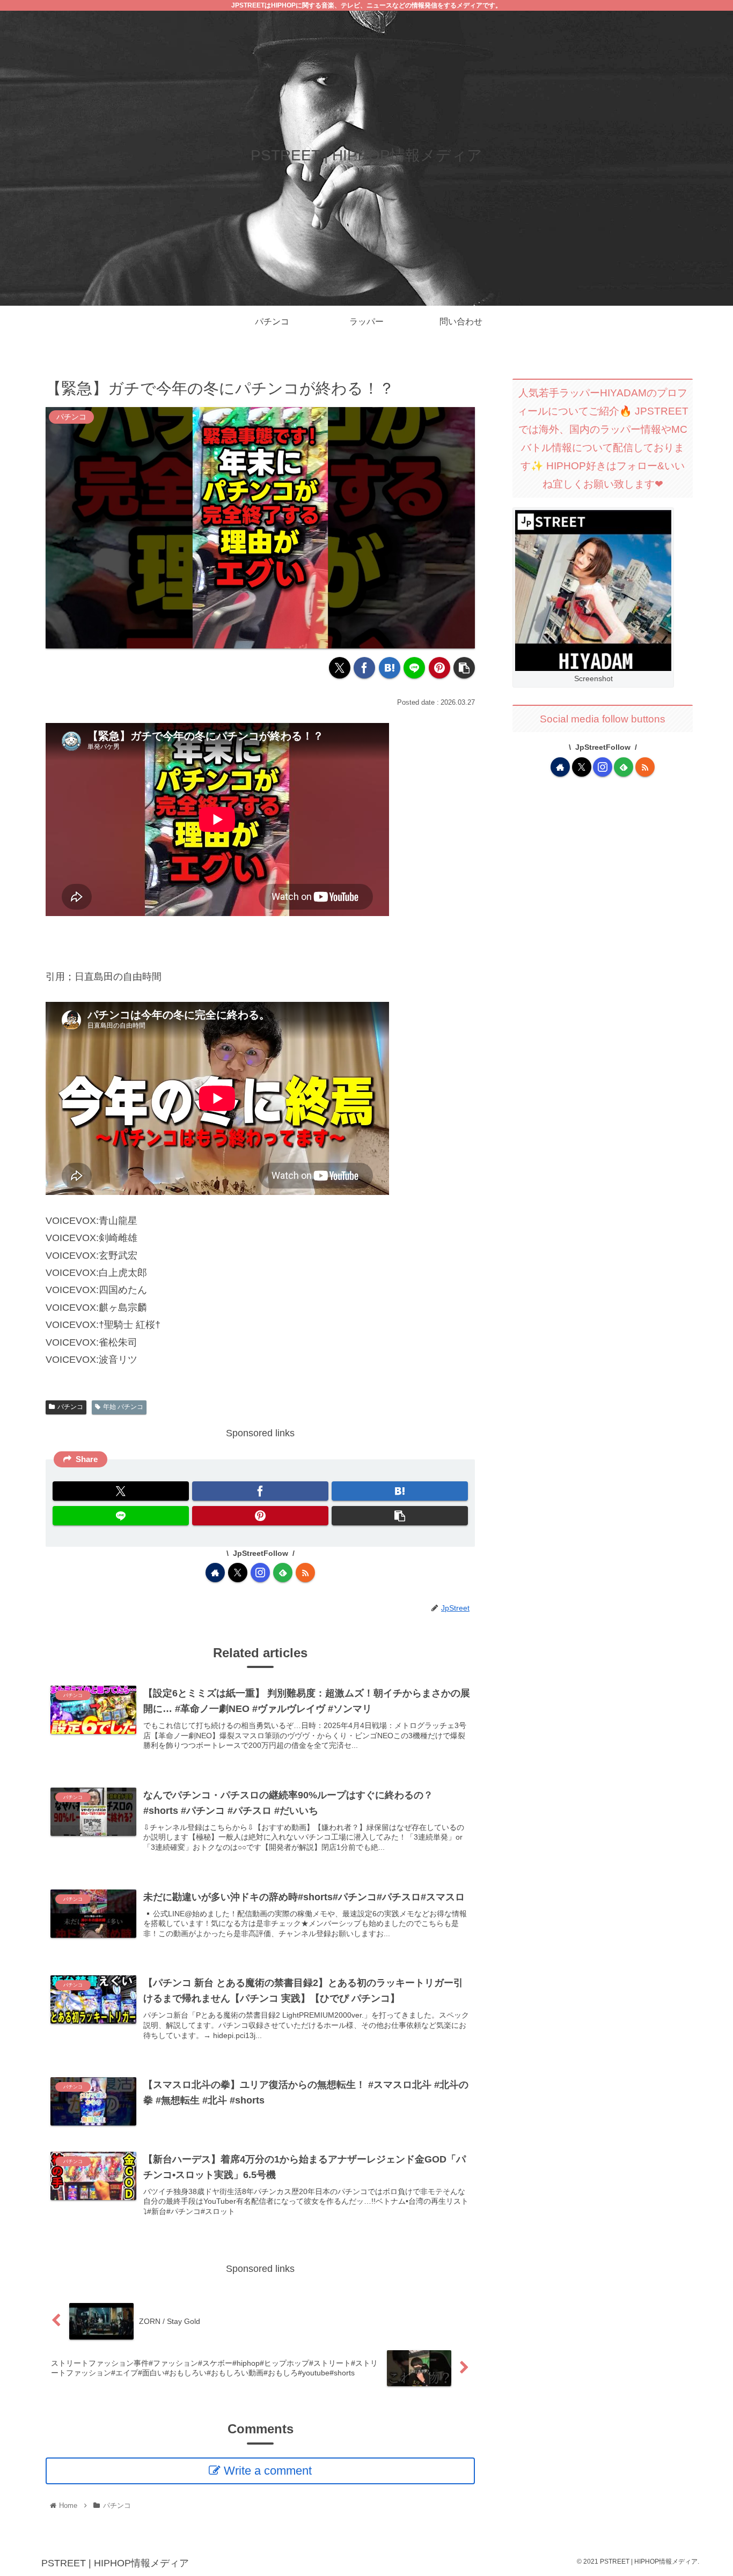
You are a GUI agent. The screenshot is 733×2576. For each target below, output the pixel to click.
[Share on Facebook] (364, 668)
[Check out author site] (215, 1573)
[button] (464, 668)
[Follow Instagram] (260, 1573)
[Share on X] (340, 668)
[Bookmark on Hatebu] (390, 668)
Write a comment (268, 2471)
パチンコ (70, 1407)
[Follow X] (238, 1573)
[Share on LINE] (414, 668)
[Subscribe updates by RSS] (305, 1573)
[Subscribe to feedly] (283, 1573)
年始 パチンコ (123, 1407)
